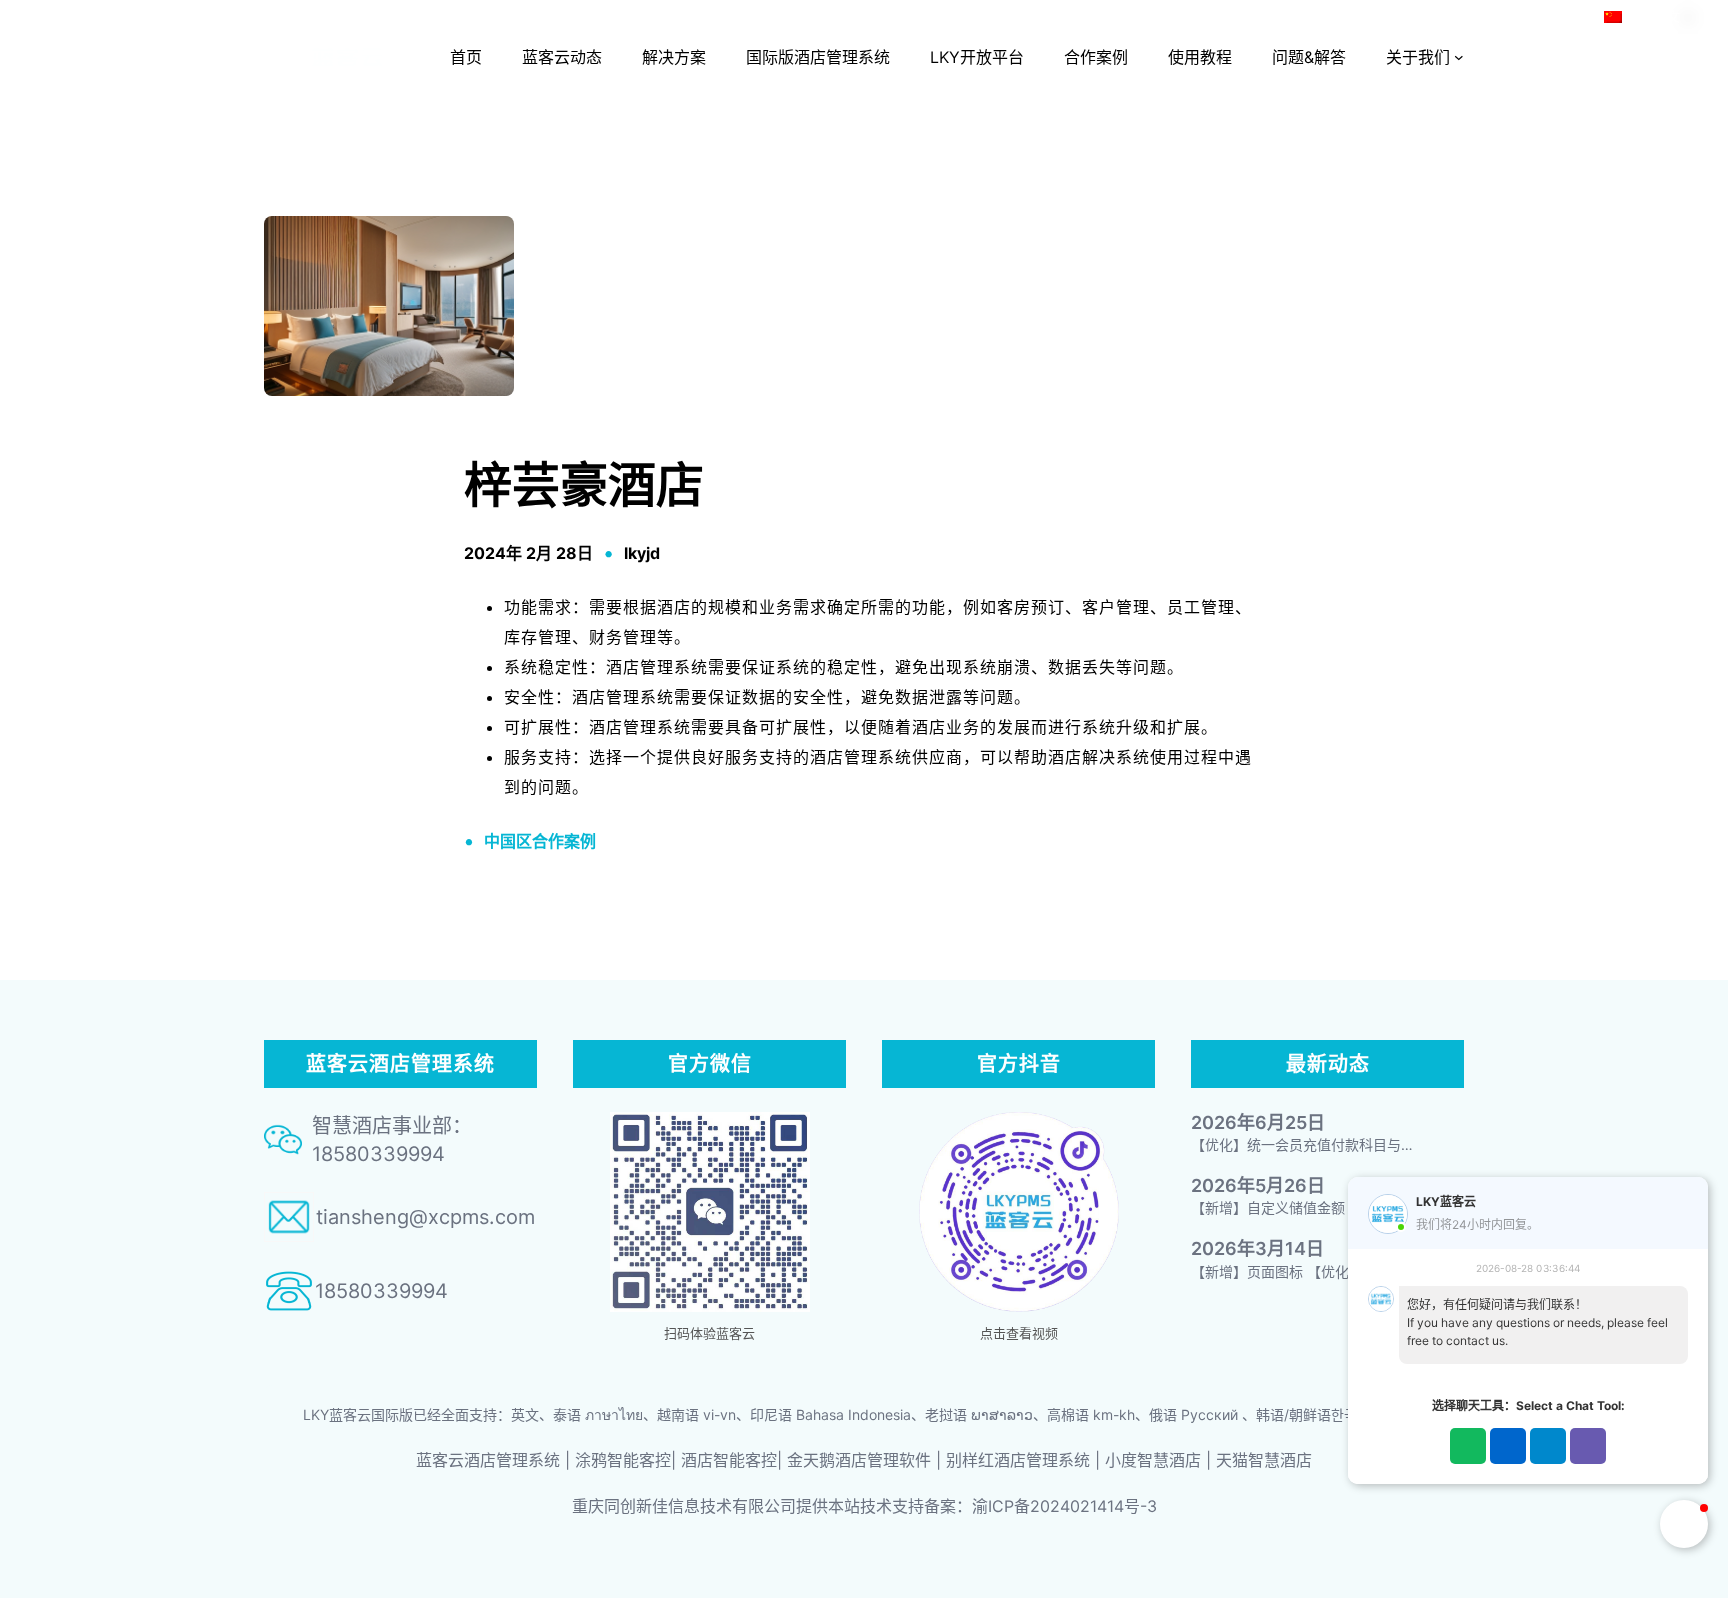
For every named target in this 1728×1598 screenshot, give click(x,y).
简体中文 (1654, 16)
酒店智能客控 (729, 1460)
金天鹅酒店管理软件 (859, 1460)
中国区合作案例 (540, 841)
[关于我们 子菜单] (1459, 57)
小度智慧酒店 (1153, 1460)
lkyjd (642, 553)
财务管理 (623, 637)
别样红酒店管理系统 (1018, 1460)
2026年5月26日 (1258, 1185)
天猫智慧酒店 (1264, 1460)
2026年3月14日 (1257, 1248)
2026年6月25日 (1258, 1122)
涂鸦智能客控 (623, 1460)
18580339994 (381, 1291)
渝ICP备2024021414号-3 (1064, 1506)
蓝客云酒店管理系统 (488, 1460)
